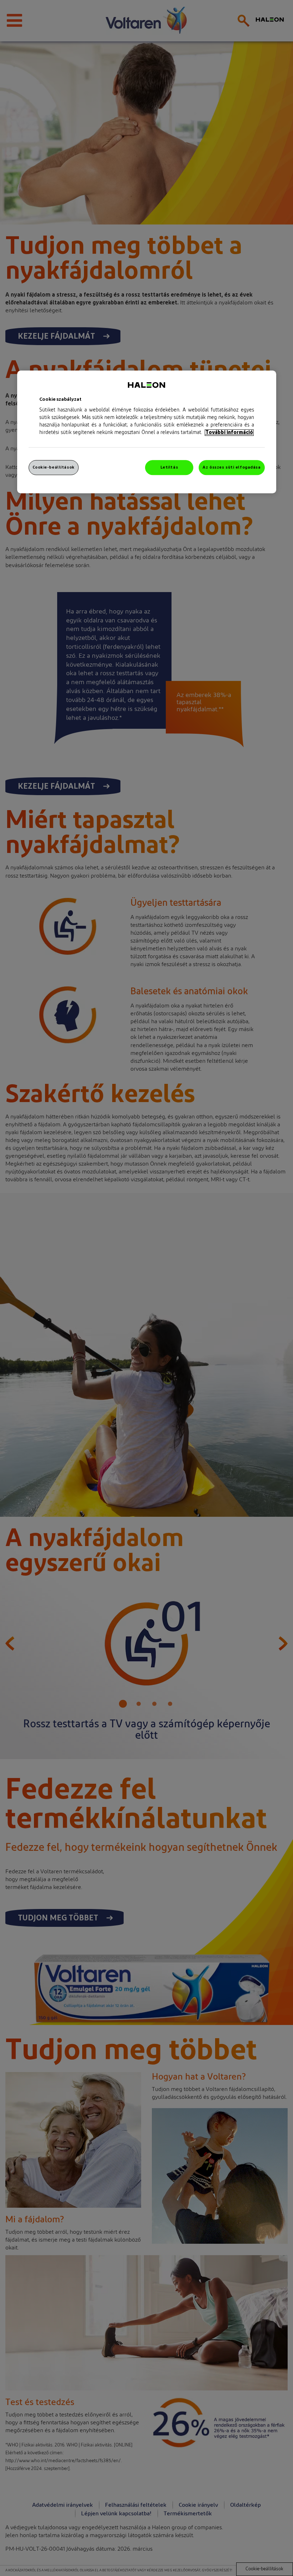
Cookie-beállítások (54, 467)
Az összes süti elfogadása (232, 467)
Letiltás (169, 467)
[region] (147, 432)
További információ (229, 433)
